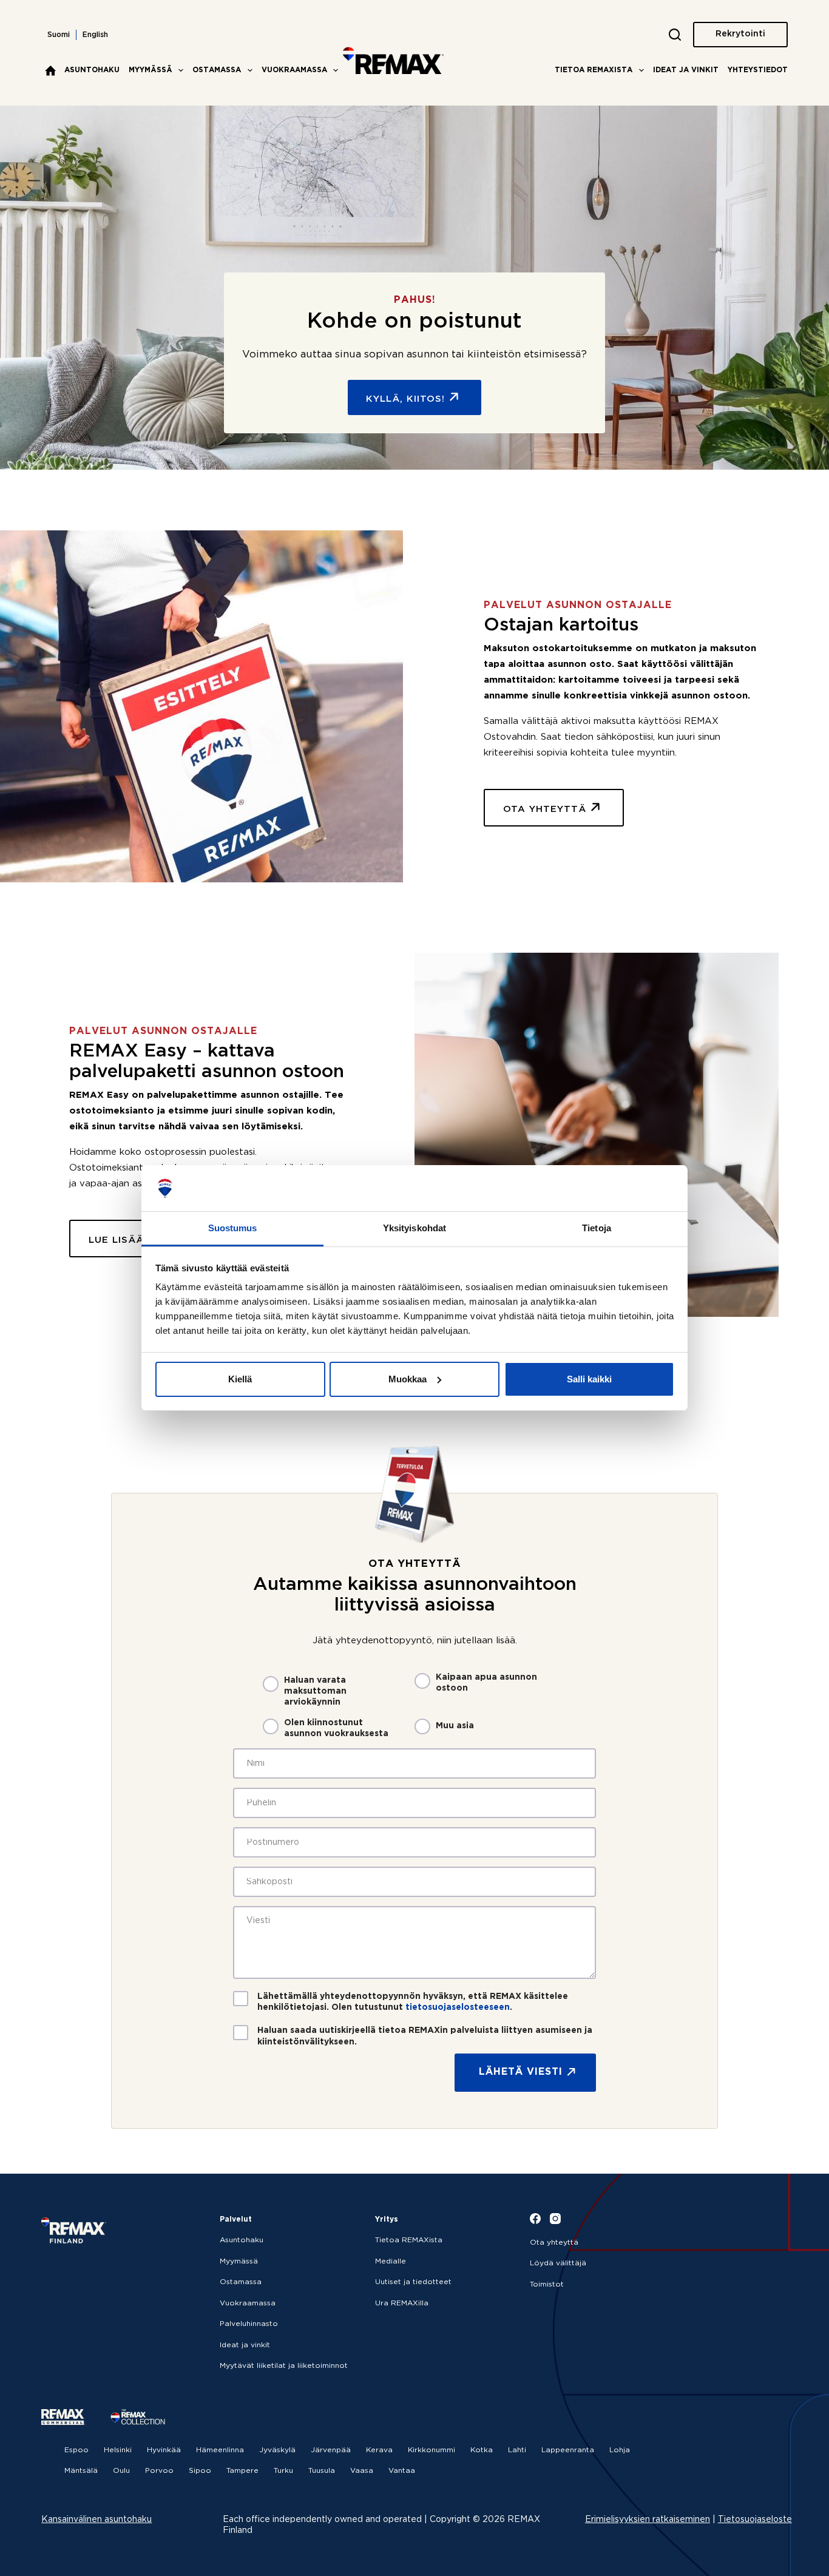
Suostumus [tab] (233, 1228)
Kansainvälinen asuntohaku (96, 2520)
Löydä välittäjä (558, 2263)
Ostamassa (217, 70)
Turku (283, 2471)
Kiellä (240, 1379)
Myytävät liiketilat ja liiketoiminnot (284, 2366)
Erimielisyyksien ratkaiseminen (648, 2520)
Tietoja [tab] (597, 1228)
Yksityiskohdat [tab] (414, 1228)
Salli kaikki (589, 1379)
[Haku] (675, 35)
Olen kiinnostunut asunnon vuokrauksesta (336, 1728)
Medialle (391, 2261)
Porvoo (159, 2471)
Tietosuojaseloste (755, 2520)
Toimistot (547, 2284)
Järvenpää (331, 2450)
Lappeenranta (568, 2450)
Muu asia (455, 1726)
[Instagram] (555, 2219)
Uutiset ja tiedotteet (413, 2282)
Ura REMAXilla (402, 2303)
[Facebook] (535, 2219)
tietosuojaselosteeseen (458, 2007)
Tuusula (322, 2471)
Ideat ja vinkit (686, 70)
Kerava (379, 2450)
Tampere (242, 2471)
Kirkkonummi (431, 2450)
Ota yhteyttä (554, 2243)
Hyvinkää (164, 2450)
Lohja (620, 2450)
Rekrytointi (740, 34)
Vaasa (362, 2471)
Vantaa (402, 2471)
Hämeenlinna (220, 2450)
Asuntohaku (92, 70)
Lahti (517, 2450)
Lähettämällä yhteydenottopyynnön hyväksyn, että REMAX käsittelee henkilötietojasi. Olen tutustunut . (413, 2002)
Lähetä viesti (521, 2072)
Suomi (59, 35)
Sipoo (200, 2471)
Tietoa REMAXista (594, 70)
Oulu (121, 2471)
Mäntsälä (81, 2471)
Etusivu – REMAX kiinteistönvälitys (50, 70)
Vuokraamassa (294, 70)
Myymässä (151, 70)
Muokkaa (408, 1379)
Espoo (76, 2450)
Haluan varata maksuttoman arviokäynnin (315, 1691)
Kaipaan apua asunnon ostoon (486, 1683)
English (95, 35)
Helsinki (118, 2450)
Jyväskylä (277, 2450)
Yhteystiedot (758, 70)
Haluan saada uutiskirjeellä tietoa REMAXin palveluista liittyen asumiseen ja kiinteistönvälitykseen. (425, 2036)
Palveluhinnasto (249, 2324)
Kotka (482, 2450)
